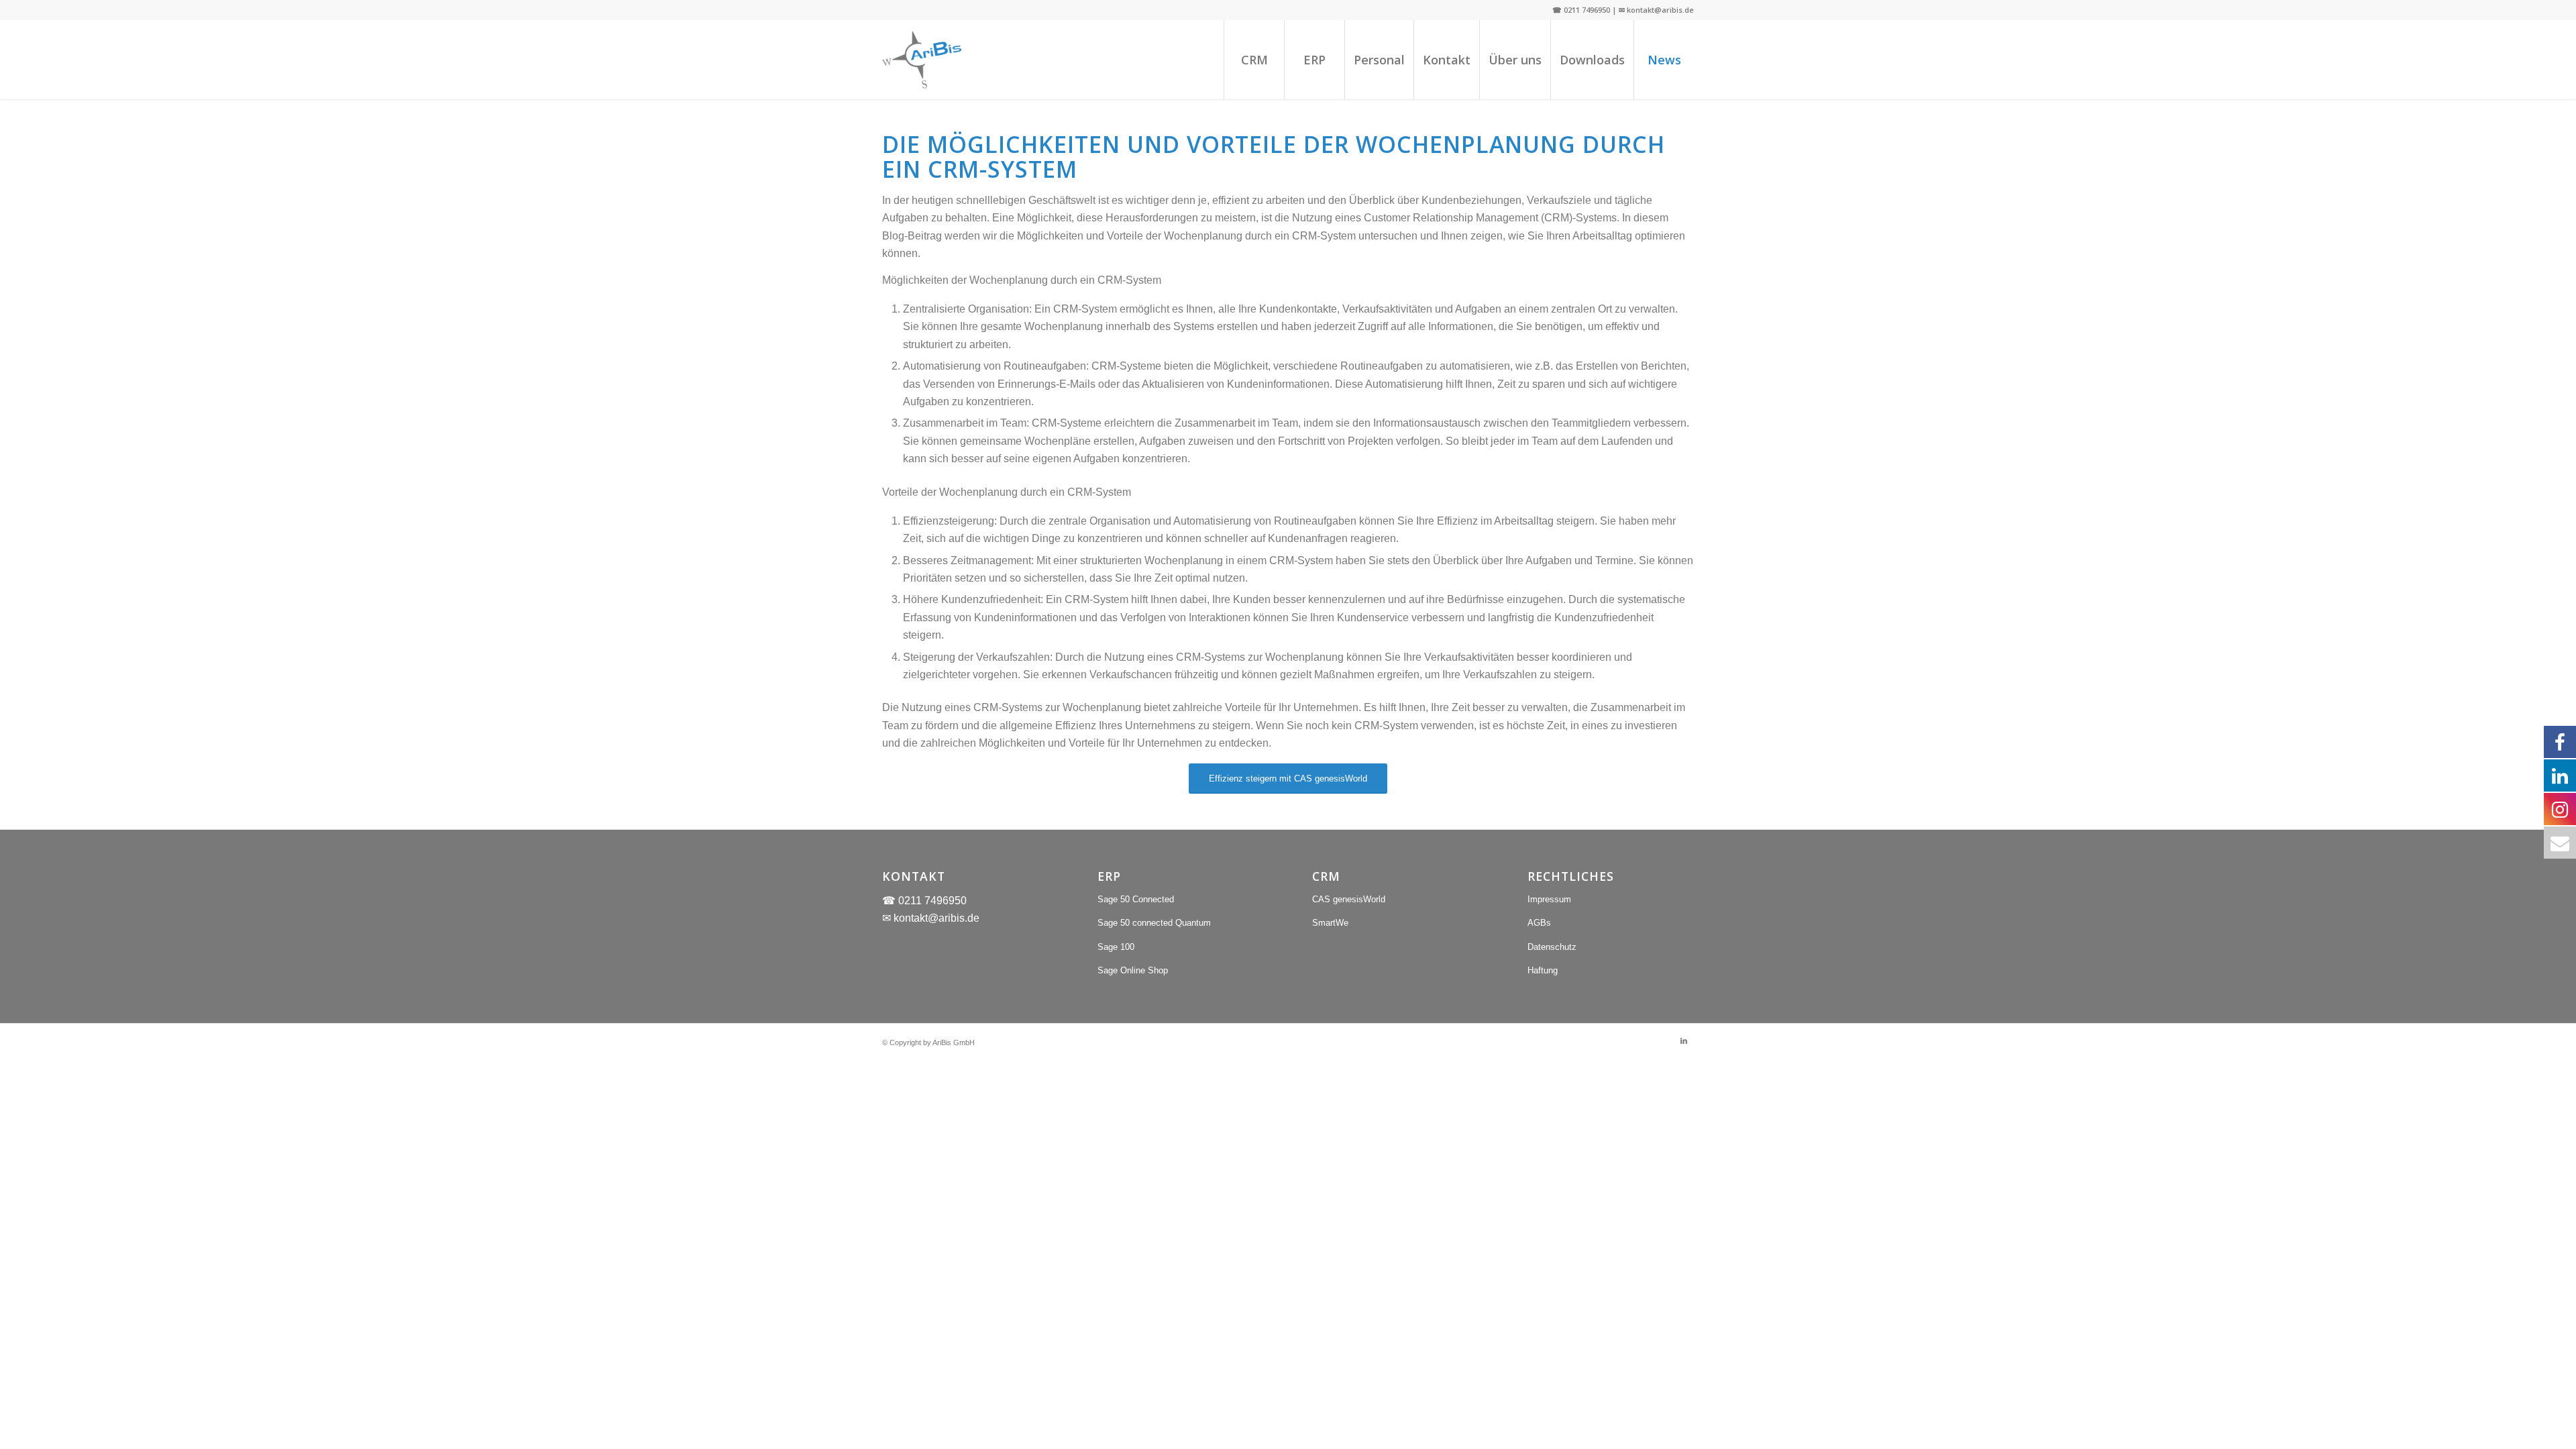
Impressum (1549, 899)
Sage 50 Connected (1136, 899)
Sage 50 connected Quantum (1154, 923)
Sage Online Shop (1133, 970)
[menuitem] (1254, 60)
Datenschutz (1552, 947)
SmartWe (1330, 923)
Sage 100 (1116, 947)
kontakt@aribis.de (936, 918)
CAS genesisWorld (1349, 899)
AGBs (1539, 923)
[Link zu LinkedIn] (1684, 1040)
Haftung (1543, 970)
